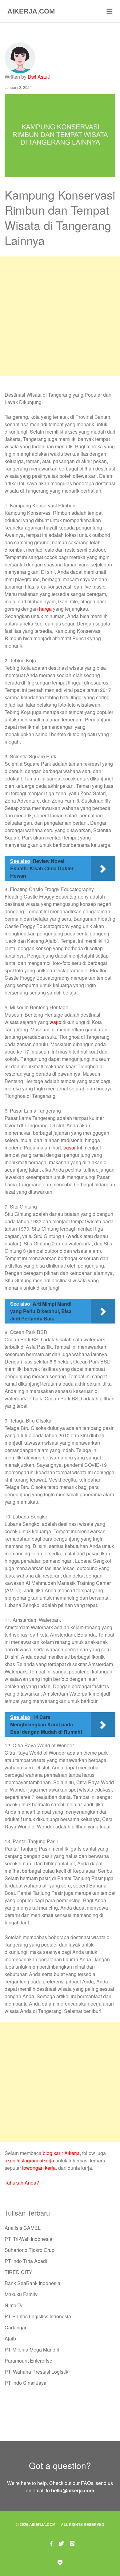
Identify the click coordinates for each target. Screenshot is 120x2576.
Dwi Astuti (39, 77)
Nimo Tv (14, 2305)
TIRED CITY (18, 2272)
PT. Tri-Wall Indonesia (28, 2239)
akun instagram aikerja (29, 2160)
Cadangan (16, 2327)
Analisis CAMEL (23, 2228)
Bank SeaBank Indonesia (32, 2283)
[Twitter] (61, 2543)
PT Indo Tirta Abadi (26, 2261)
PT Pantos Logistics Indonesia (38, 2316)
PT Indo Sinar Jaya (26, 2383)
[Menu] (110, 11)
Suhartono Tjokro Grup (30, 2250)
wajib (55, 1022)
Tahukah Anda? (22, 2183)
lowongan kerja (39, 2168)
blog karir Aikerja (61, 2153)
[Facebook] (51, 2543)
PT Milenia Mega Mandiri (32, 2350)
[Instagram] (72, 2543)
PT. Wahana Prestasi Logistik (36, 2372)
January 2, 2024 (18, 87)
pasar (70, 1147)
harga (45, 609)
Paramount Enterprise (28, 2361)
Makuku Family (21, 2294)
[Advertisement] (60, 316)
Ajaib (10, 2338)
